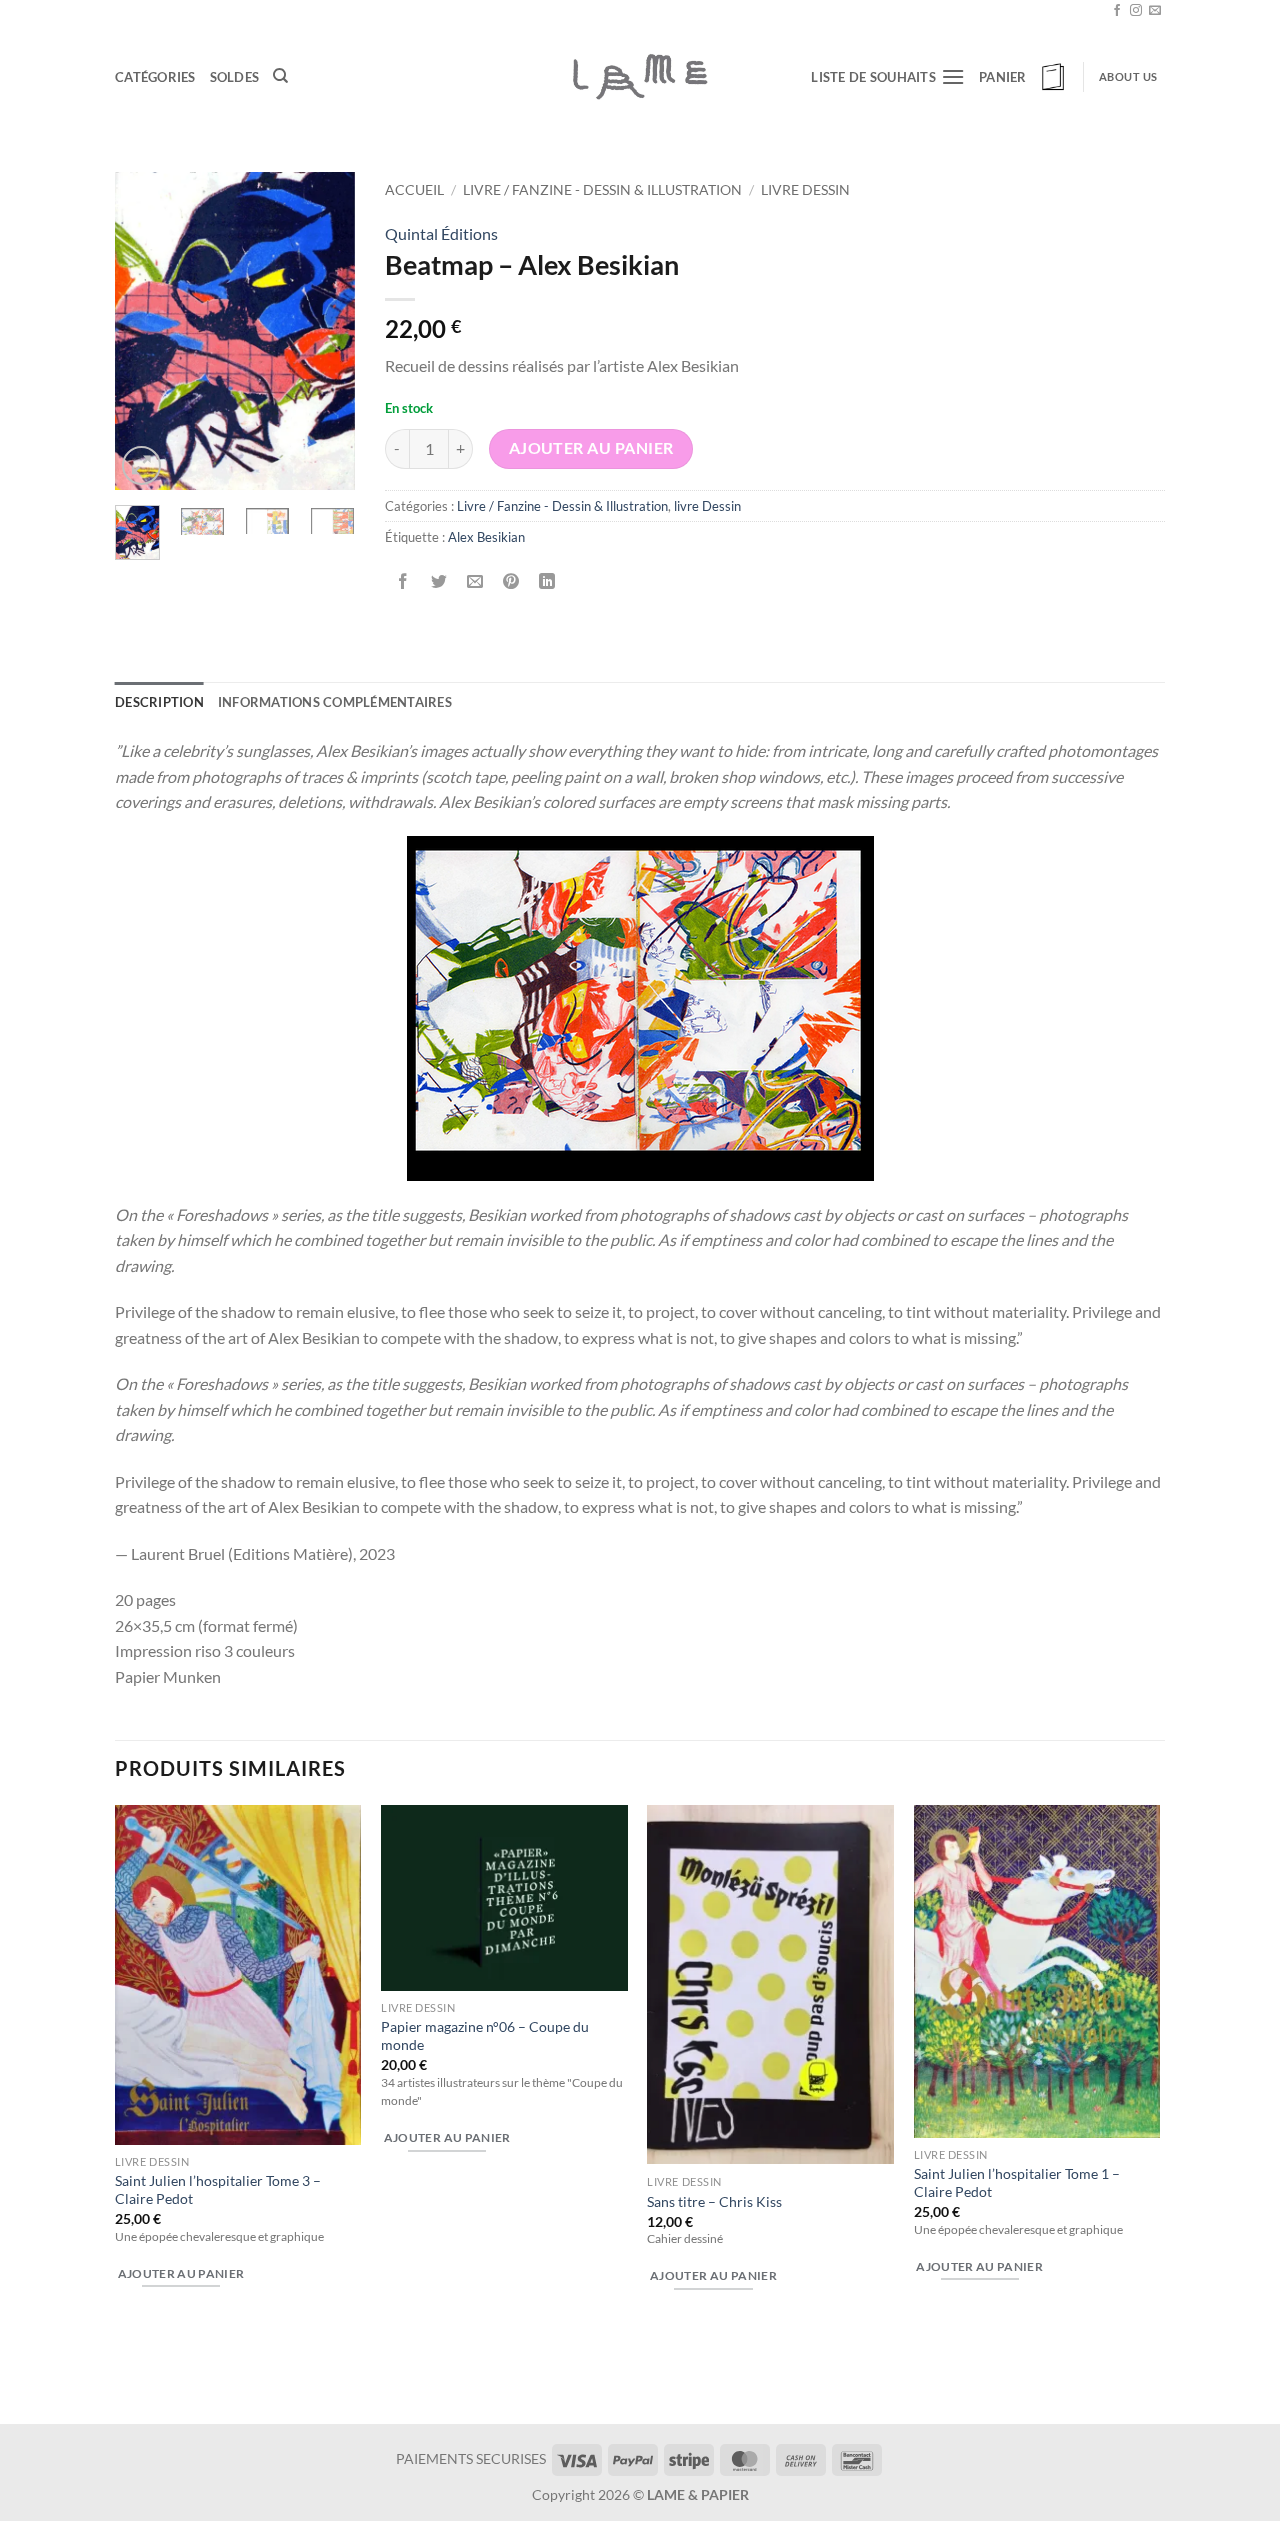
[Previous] (145, 331)
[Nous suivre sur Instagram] (1136, 11)
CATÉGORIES (155, 77)
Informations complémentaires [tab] (335, 702)
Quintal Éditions (441, 233)
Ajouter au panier (591, 448)
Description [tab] (159, 702)
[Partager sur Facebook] (403, 582)
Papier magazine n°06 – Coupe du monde (485, 2036)
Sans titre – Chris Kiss (714, 2201)
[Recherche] (280, 76)
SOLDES (235, 77)
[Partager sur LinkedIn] (547, 582)
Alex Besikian (486, 537)
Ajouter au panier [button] (181, 2273)
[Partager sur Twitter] (439, 582)
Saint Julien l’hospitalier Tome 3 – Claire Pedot (218, 2190)
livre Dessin (805, 190)
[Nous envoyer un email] (1155, 11)
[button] (1024, 77)
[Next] (325, 331)
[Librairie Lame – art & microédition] (640, 76)
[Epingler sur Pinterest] (511, 582)
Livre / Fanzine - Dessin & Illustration (602, 190)
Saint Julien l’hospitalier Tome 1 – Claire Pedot (1017, 2183)
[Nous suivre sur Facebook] (1117, 11)
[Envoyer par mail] (475, 582)
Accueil (414, 190)
